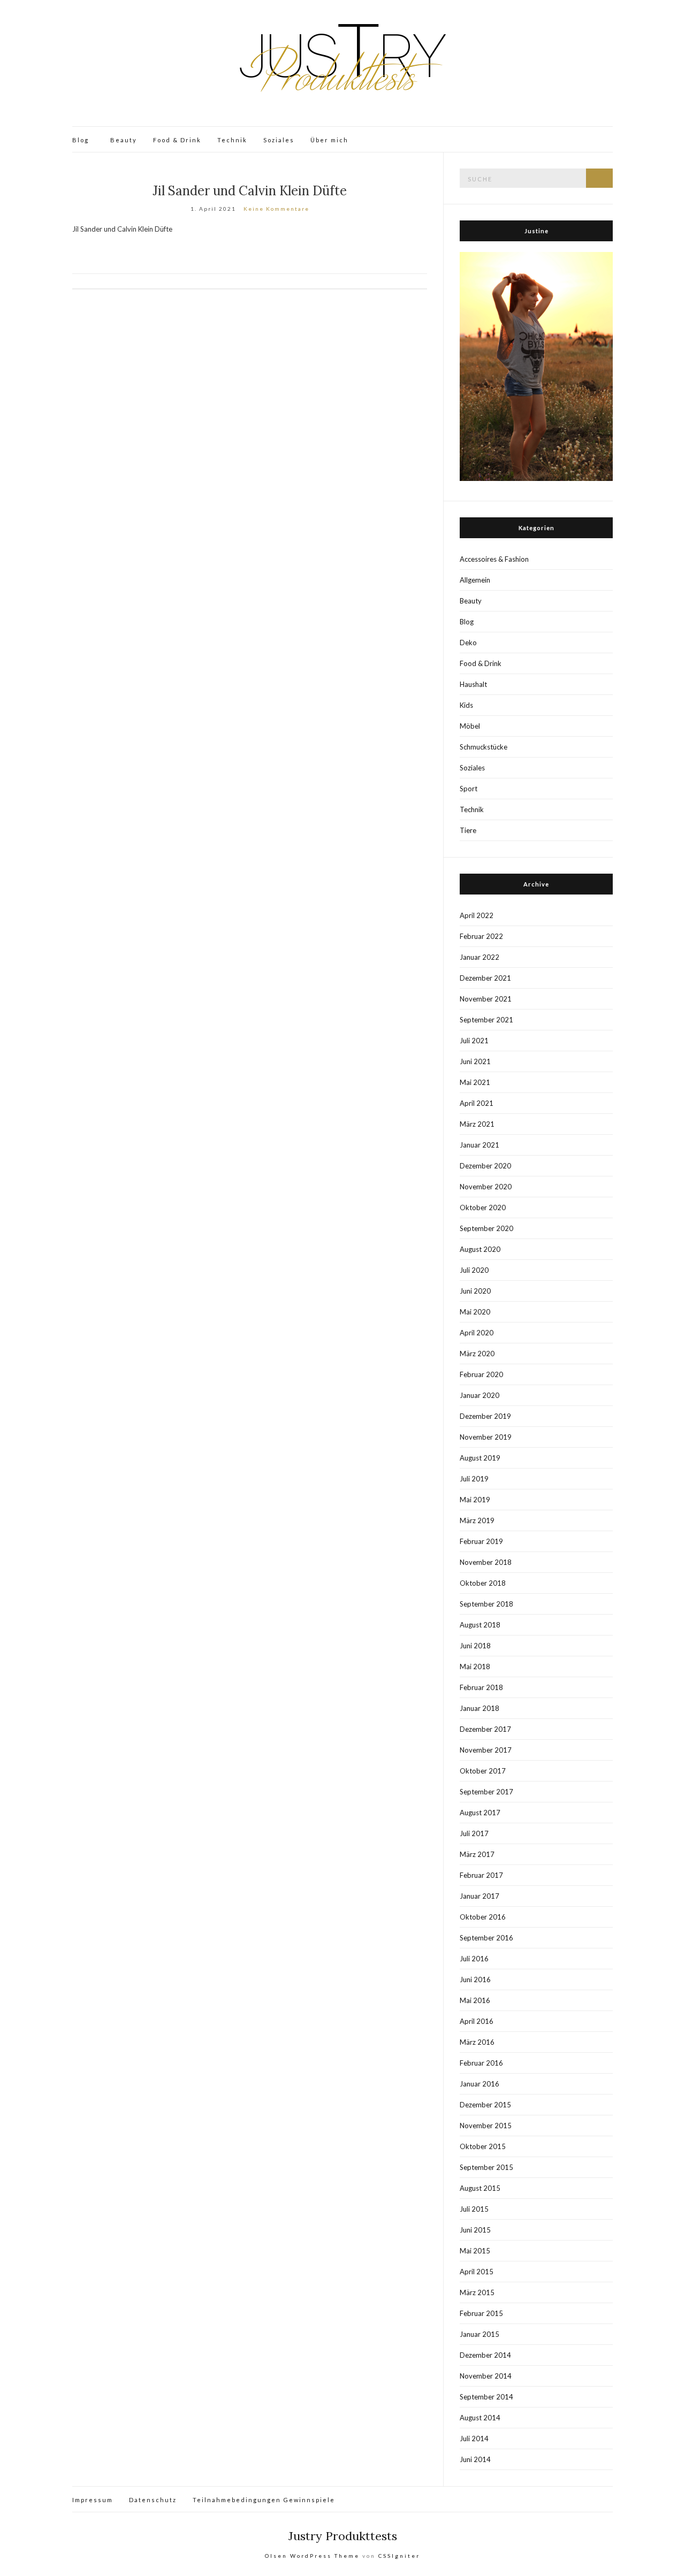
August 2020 (480, 1249)
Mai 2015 (475, 2251)
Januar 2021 (479, 1145)
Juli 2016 (474, 1959)
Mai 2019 (475, 1500)
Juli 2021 (474, 1041)
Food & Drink (177, 140)
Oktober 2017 (483, 1771)
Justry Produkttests (343, 2536)
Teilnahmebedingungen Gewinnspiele (264, 2500)
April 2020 (477, 1333)
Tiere (468, 830)
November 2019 (486, 1437)
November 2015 (486, 2126)
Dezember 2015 (485, 2105)
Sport (469, 789)
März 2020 (477, 1354)
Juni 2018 (475, 1646)
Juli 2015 (474, 2209)
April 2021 (477, 1103)
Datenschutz (153, 2500)
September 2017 (486, 1792)
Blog (81, 140)
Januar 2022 (479, 957)
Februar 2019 (481, 1541)
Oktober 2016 (483, 1917)
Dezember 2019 (485, 1416)
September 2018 (486, 1604)
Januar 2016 (479, 2084)
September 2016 (486, 1938)
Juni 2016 (475, 1979)
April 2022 (477, 915)
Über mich (329, 140)
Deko (468, 643)
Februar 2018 (481, 1687)
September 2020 (486, 1228)
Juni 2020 (475, 1291)
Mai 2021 (475, 1082)
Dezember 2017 (485, 1729)
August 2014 (480, 2418)
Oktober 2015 (483, 2146)
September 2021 (486, 1020)
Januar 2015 (479, 2334)
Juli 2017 (474, 1833)
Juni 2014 (475, 2459)
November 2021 (486, 999)
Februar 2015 (481, 2313)
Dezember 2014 (485, 2355)
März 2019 (477, 1520)
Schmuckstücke (484, 747)
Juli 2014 (474, 2439)
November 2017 (486, 1750)
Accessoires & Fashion (494, 559)
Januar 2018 (479, 1708)
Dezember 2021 (485, 978)
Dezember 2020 (485, 1166)
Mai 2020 (475, 1312)
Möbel (470, 726)
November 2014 (486, 2376)
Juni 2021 (475, 1061)
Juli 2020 (474, 1270)
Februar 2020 (481, 1374)
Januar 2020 (479, 1395)
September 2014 (486, 2397)
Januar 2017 (479, 1896)
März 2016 (477, 2042)
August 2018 (480, 1625)
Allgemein (475, 580)
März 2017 (477, 1854)
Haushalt (473, 684)
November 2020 (486, 1187)
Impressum (93, 2500)
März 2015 (477, 2292)
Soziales (279, 140)
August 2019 (480, 1458)
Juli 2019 (474, 1479)
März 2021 (477, 1124)
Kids (466, 705)
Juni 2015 (475, 2230)
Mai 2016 (475, 2000)
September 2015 (486, 2167)
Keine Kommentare (276, 209)
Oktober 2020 (483, 1207)
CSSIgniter (399, 2556)
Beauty (124, 140)
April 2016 (477, 2021)
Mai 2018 (475, 1667)
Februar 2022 (481, 936)
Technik (232, 140)
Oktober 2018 (483, 1583)
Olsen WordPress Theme (312, 2556)
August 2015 (480, 2188)
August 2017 (480, 1813)
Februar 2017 (481, 1875)
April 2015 (477, 2272)
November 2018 (486, 1562)
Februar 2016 (481, 2063)
